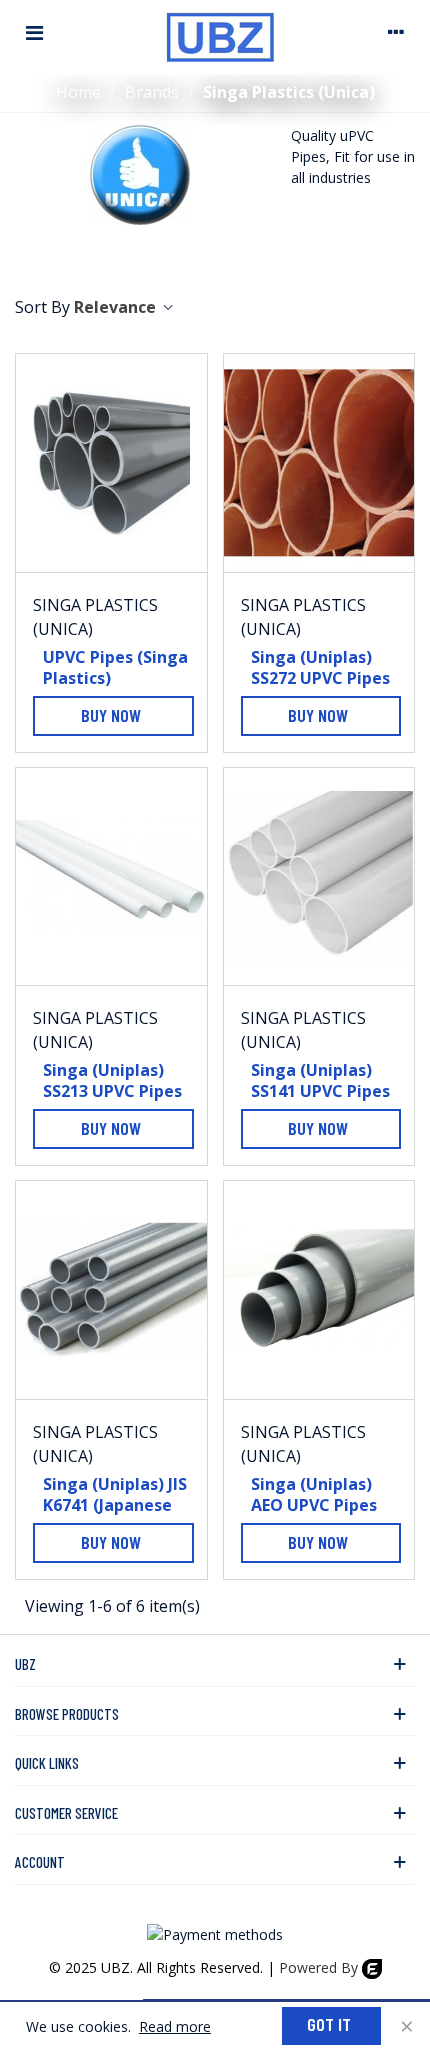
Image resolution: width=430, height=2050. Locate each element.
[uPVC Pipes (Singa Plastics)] (111, 463)
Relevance (117, 307)
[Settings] (396, 32)
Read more (175, 2026)
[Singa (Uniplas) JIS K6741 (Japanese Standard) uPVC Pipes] (111, 1290)
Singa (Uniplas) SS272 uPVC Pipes (320, 668)
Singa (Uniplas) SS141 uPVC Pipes (320, 1081)
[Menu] (34, 32)
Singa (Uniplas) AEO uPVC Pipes (314, 1495)
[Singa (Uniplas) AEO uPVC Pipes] (319, 1290)
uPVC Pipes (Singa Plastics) (115, 668)
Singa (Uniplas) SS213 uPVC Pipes (112, 1081)
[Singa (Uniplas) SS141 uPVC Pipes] (319, 877)
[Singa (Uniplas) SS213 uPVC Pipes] (111, 877)
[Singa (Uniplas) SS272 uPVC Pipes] (319, 463)
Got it (329, 2024)
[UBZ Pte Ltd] (220, 31)
